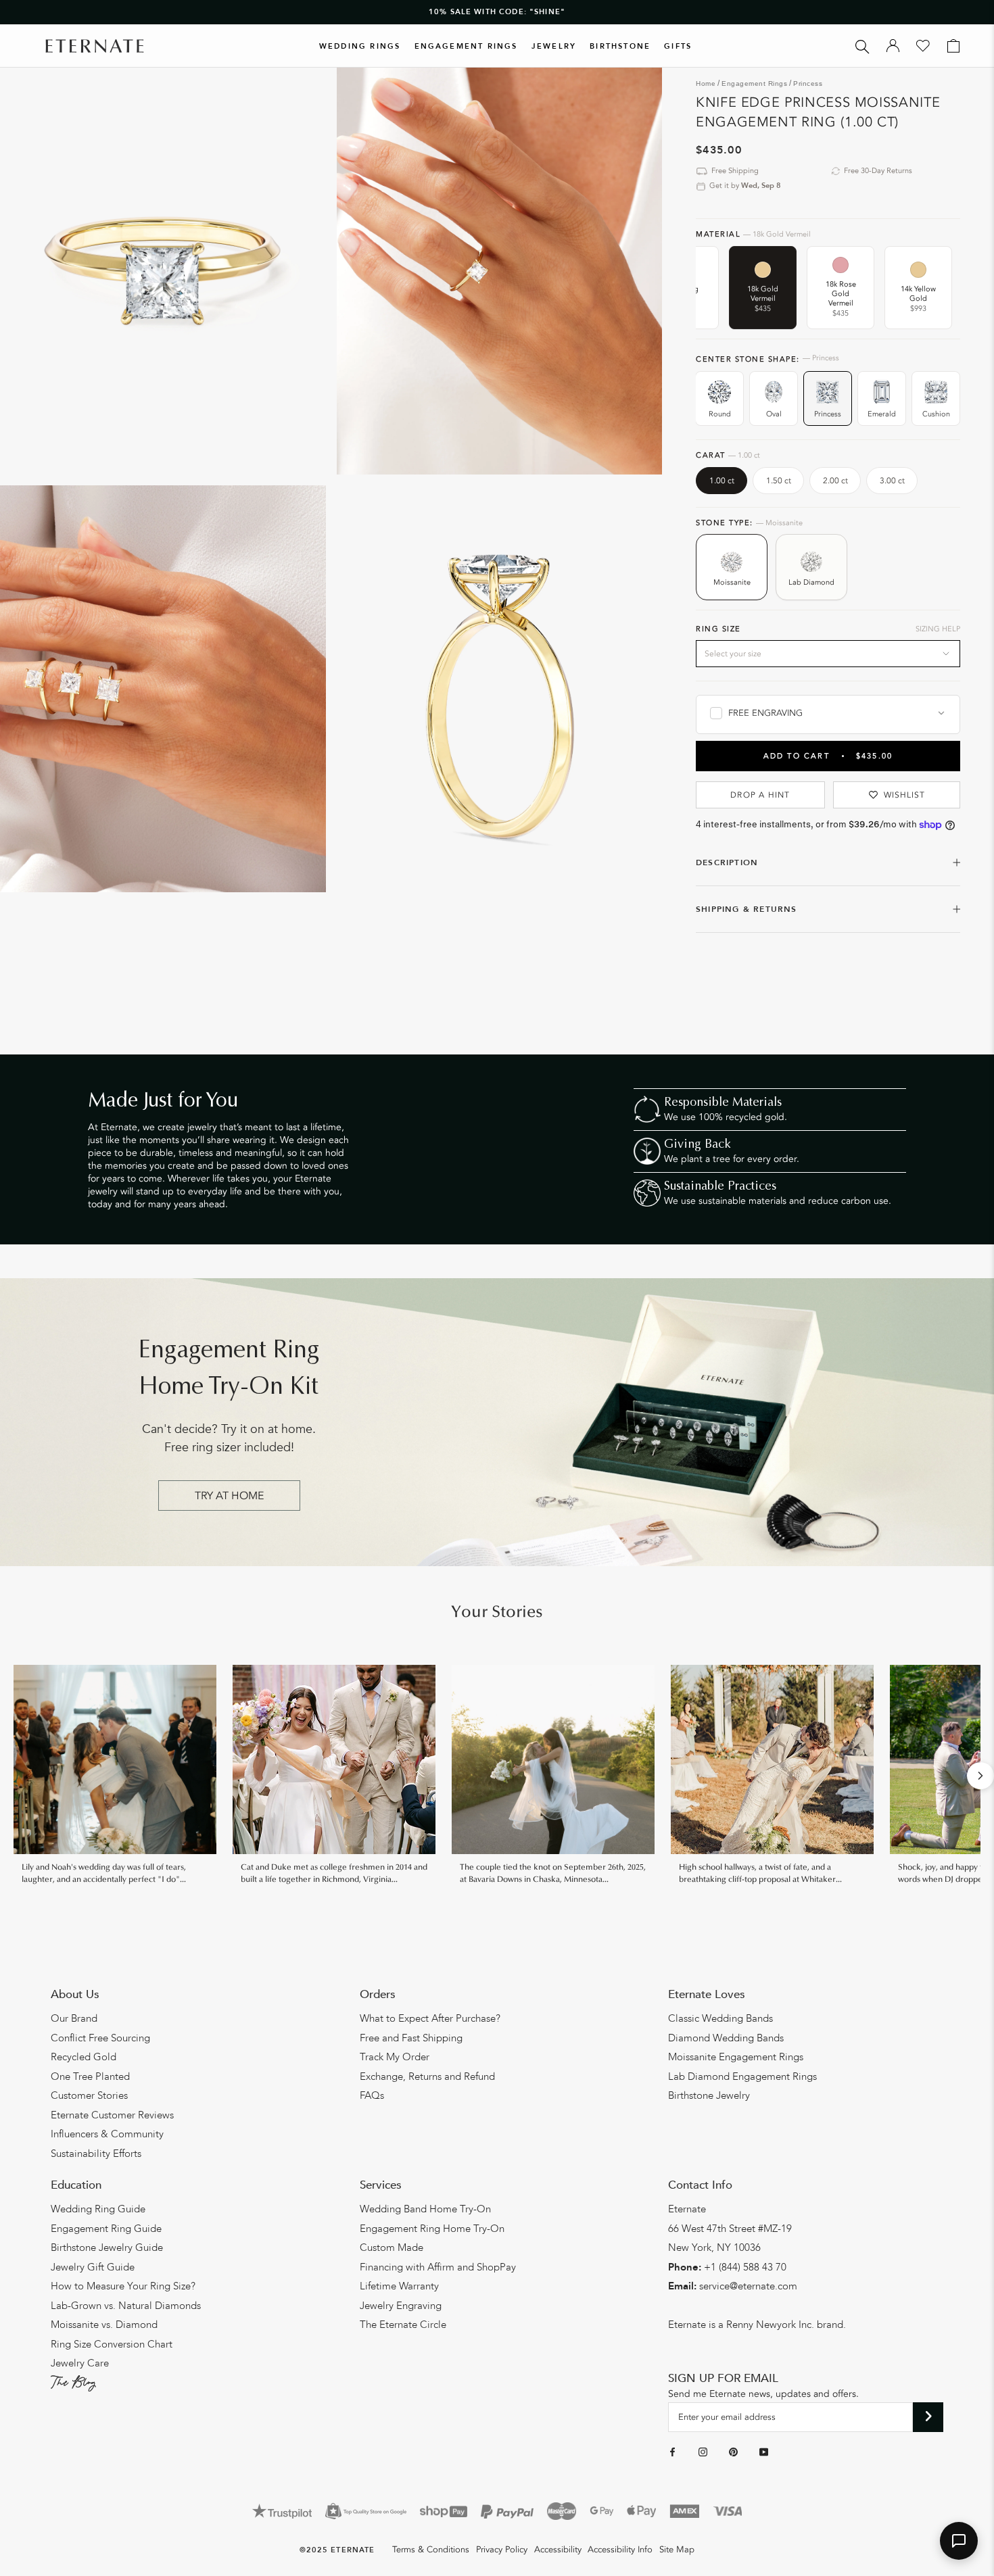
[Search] (862, 46)
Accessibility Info (620, 2550)
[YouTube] (764, 2452)
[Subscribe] (928, 2417)
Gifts (678, 46)
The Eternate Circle (403, 2325)
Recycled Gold (84, 2057)
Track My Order (395, 2057)
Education (76, 2185)
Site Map (677, 2550)
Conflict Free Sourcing (100, 2038)
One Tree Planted (90, 2076)
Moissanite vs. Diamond (104, 2325)
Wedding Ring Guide (98, 2209)
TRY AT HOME (229, 1496)
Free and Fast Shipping (411, 2038)
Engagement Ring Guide (106, 2229)
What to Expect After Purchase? (430, 2018)
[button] (959, 2541)
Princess (808, 83)
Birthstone (620, 46)
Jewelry (554, 46)
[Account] (893, 46)
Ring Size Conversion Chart (112, 2344)
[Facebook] (672, 2452)
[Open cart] (953, 46)
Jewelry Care (80, 2363)
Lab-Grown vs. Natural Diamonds (126, 2306)
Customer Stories (89, 2095)
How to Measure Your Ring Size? (123, 2286)
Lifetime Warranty (399, 2286)
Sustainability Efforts (96, 2154)
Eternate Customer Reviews (112, 2115)
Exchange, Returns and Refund (427, 2076)
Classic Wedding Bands (720, 2018)
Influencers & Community (107, 2134)
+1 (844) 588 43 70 (745, 2267)
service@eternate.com (748, 2286)
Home (706, 83)
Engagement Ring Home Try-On (432, 2229)
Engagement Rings (466, 46)
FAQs (372, 2095)
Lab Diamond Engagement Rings (742, 2076)
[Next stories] (980, 1776)
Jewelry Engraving (401, 2306)
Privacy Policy (502, 2550)
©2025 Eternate (337, 2550)
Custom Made (392, 2247)
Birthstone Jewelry (709, 2095)
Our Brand (74, 2018)
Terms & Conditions (431, 2550)
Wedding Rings (360, 46)
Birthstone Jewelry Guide (107, 2247)
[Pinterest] (733, 2452)
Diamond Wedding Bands (726, 2038)
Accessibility (558, 2550)
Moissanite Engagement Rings (736, 2057)
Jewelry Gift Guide (93, 2267)
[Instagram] (703, 2452)
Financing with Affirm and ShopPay (438, 2267)
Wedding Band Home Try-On (425, 2209)
